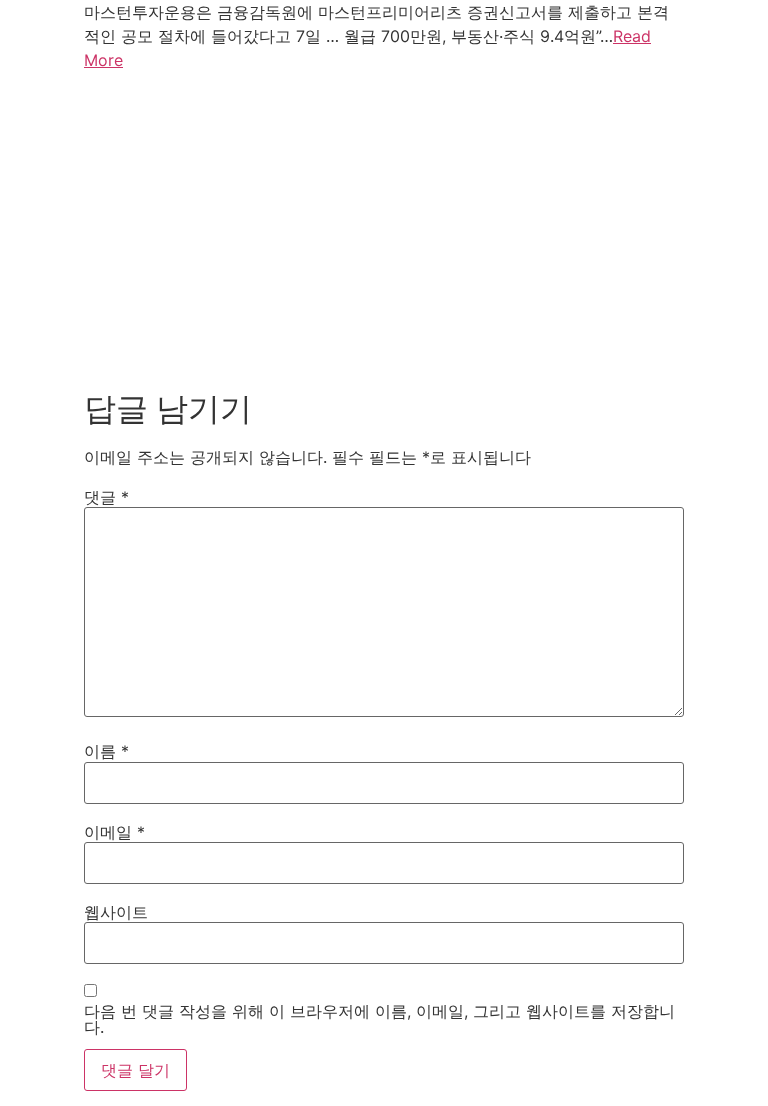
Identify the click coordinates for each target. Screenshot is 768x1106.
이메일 (114, 832)
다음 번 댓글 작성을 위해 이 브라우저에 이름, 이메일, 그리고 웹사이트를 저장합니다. (379, 1019)
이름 (106, 751)
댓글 (106, 497)
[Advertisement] (384, 226)
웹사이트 (116, 912)
